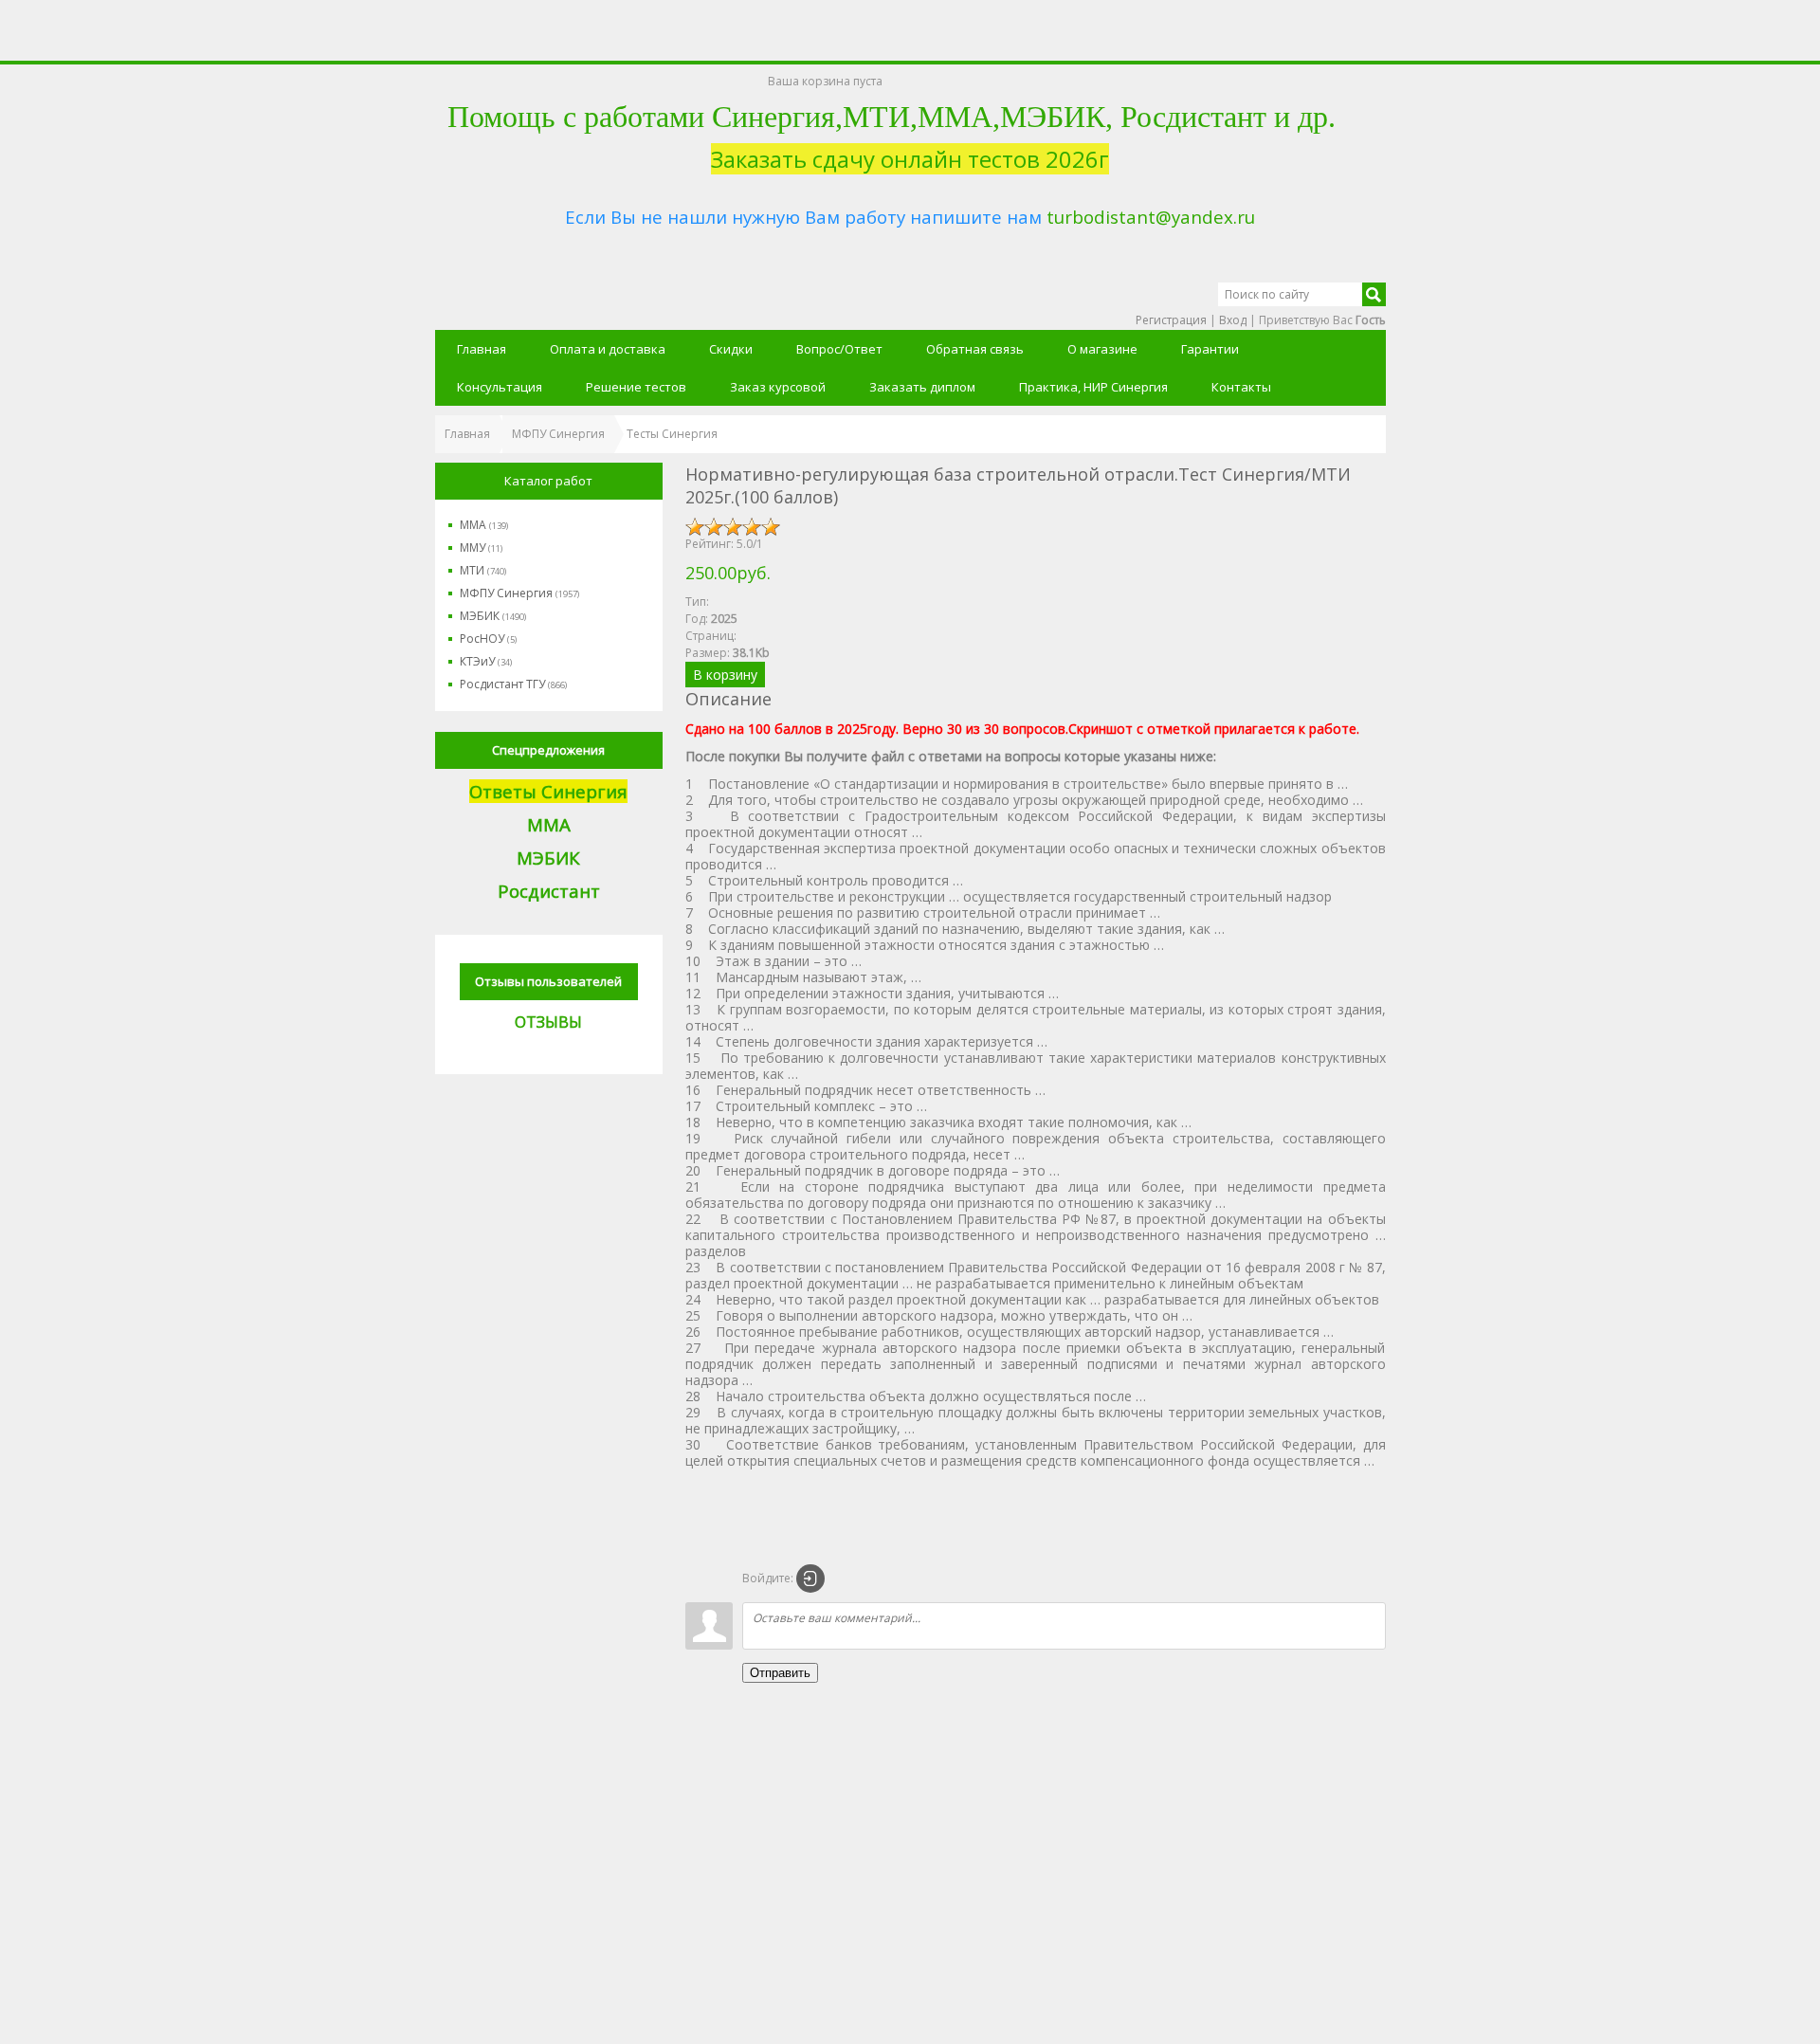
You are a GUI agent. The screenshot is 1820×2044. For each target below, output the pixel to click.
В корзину (725, 675)
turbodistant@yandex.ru (1151, 217)
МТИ (483, 570)
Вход (1233, 320)
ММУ (481, 547)
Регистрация (1171, 320)
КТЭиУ (486, 661)
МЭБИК (493, 616)
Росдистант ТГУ (513, 684)
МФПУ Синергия (519, 593)
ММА (484, 525)
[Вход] (810, 1579)
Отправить (780, 1673)
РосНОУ (488, 639)
